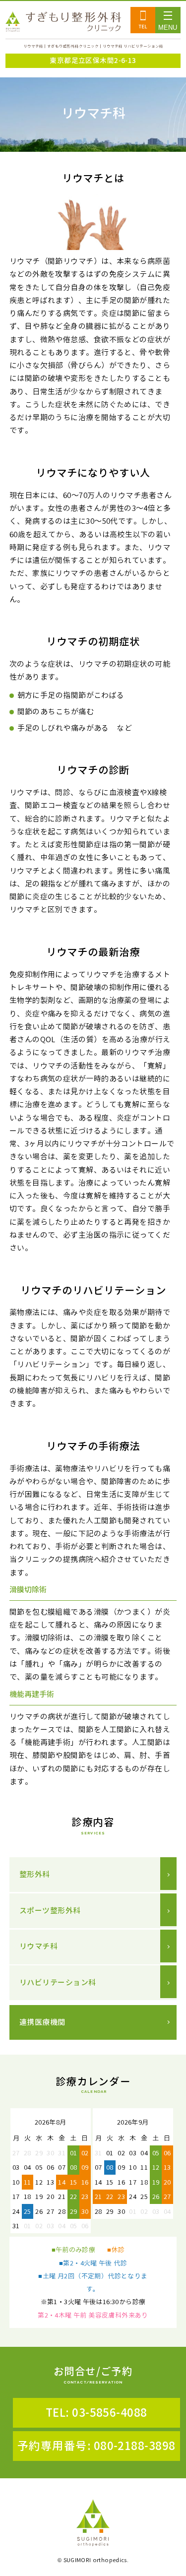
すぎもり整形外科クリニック (63, 22)
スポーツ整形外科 (50, 1911)
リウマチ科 (38, 1946)
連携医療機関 (42, 2022)
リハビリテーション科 (58, 1982)
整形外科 (35, 1874)
